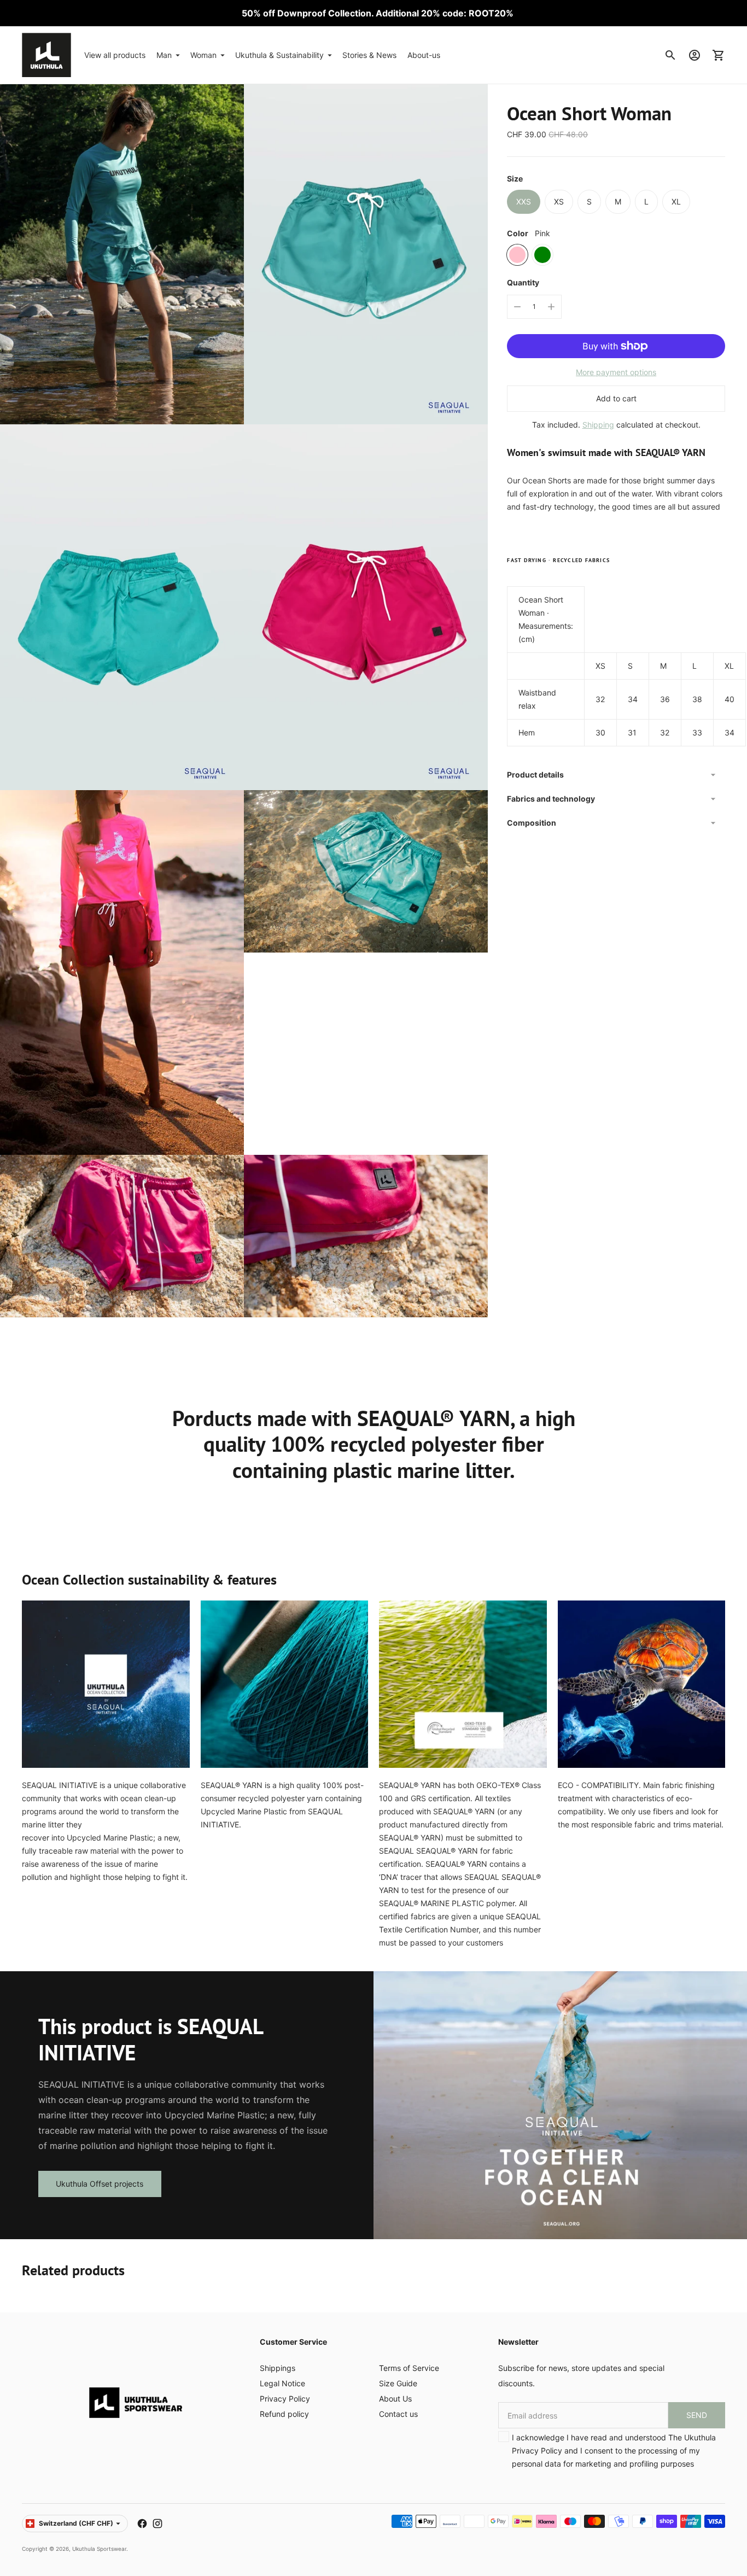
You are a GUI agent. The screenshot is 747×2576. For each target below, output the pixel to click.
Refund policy (284, 2414)
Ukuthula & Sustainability (279, 55)
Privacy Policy (285, 2399)
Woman (203, 55)
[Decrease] (517, 307)
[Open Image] (122, 241)
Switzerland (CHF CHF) (76, 2523)
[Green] (542, 255)
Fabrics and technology (551, 799)
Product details (535, 775)
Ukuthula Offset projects (100, 2184)
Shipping (598, 425)
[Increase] (551, 307)
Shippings (278, 2368)
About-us (424, 55)
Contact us (398, 2414)
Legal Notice (282, 2383)
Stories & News (369, 55)
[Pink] (517, 255)
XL (676, 201)
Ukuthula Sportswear (99, 2549)
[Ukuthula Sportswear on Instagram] (157, 2524)
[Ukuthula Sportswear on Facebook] (142, 2524)
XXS (524, 201)
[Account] (695, 55)
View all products (115, 55)
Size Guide (398, 2383)
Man (164, 55)
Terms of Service (409, 2368)
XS (559, 201)
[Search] (670, 55)
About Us (395, 2399)
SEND (697, 2415)
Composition (532, 823)
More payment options (616, 372)
